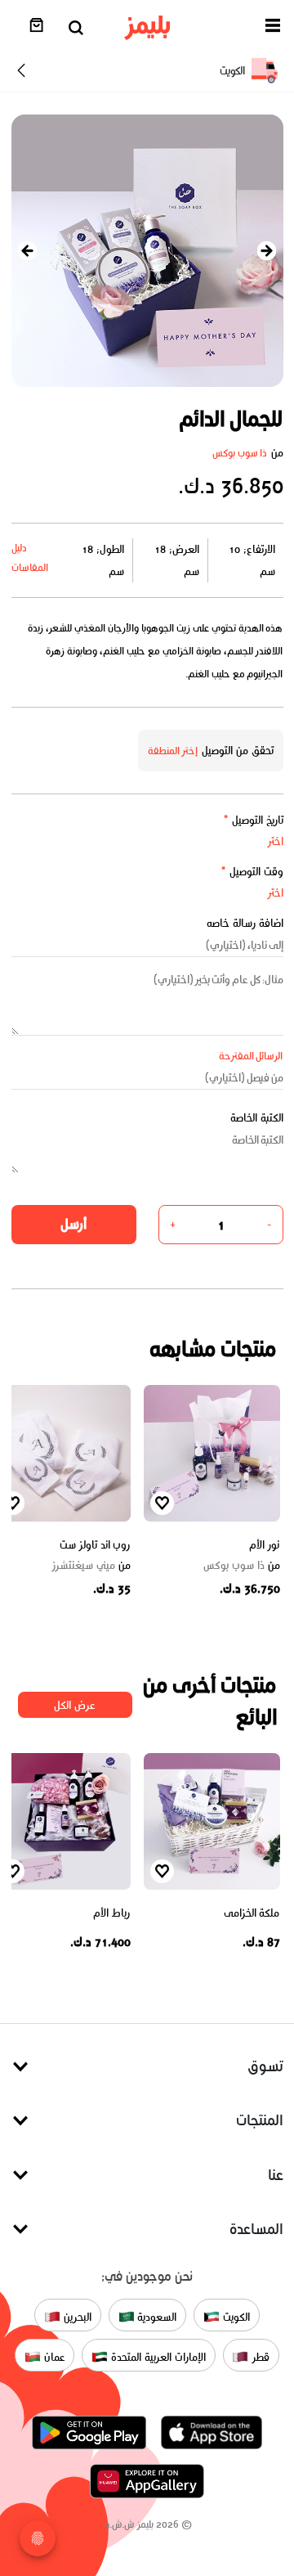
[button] (273, 28)
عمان (53, 2356)
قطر (259, 2356)
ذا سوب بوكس (240, 453)
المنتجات (260, 2120)
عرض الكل (75, 1705)
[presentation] (28, 251)
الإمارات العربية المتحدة (156, 2356)
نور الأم (265, 1545)
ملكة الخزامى (252, 1913)
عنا (276, 2175)
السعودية (156, 2316)
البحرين (76, 2316)
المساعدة (256, 2229)
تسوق (265, 2066)
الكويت (235, 2316)
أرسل (73, 1224)
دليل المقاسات (30, 557)
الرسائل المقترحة (251, 1056)
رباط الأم (112, 1913)
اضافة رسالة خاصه (245, 923)
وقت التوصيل (252, 872)
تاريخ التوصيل (253, 820)
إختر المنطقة (173, 751)
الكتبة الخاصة (257, 1118)
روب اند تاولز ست (95, 1545)
